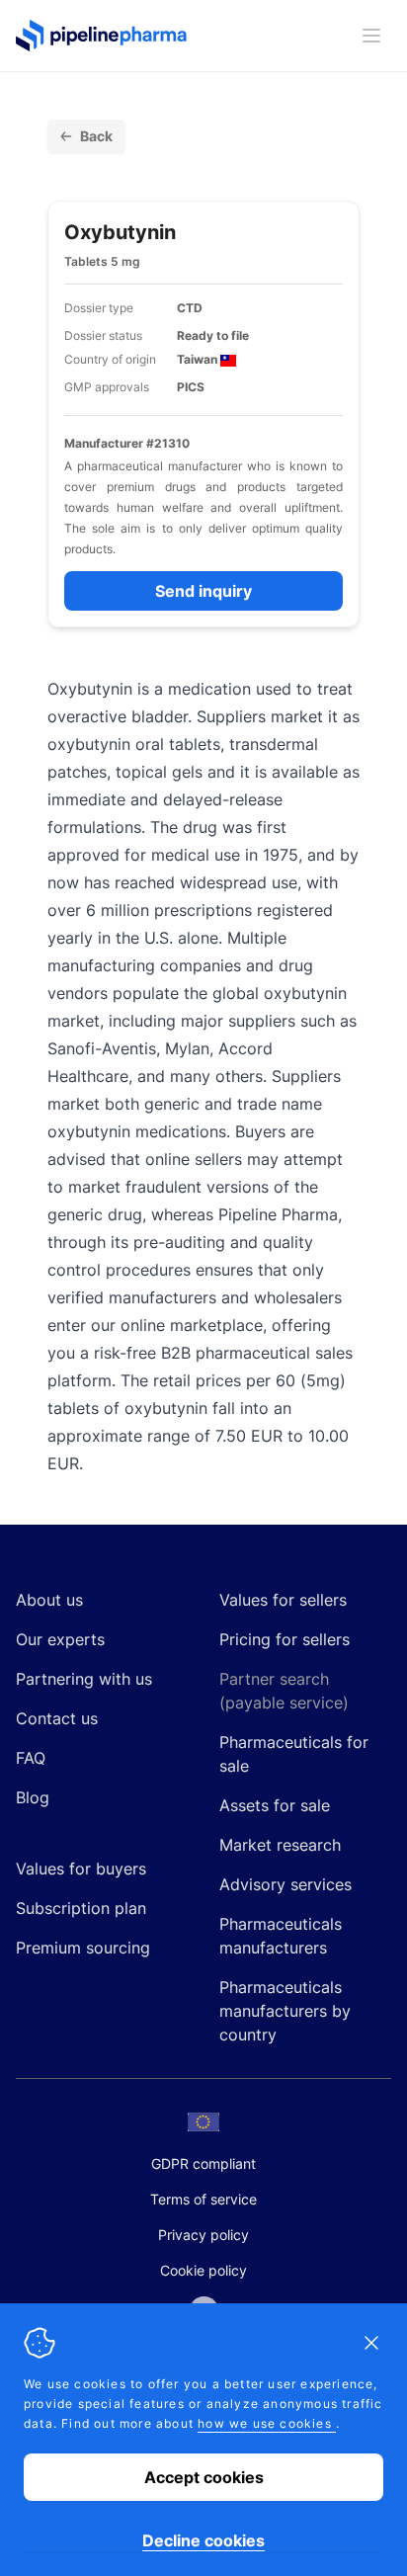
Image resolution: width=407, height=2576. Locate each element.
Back (96, 136)
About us (49, 1600)
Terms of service (203, 2199)
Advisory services (285, 1884)
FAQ (31, 1758)
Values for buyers (81, 1869)
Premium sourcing (83, 1948)
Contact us (57, 1718)
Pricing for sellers (285, 1639)
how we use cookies (267, 2423)
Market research (280, 1845)
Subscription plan (81, 1908)
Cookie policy (203, 2270)
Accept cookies (204, 2477)
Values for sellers (283, 1600)
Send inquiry (203, 591)
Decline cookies (203, 2540)
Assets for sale (275, 1805)
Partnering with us (84, 1679)
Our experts (60, 1639)
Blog (33, 1797)
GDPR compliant (203, 2163)
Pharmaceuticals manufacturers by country (285, 2011)
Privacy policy (203, 2235)
